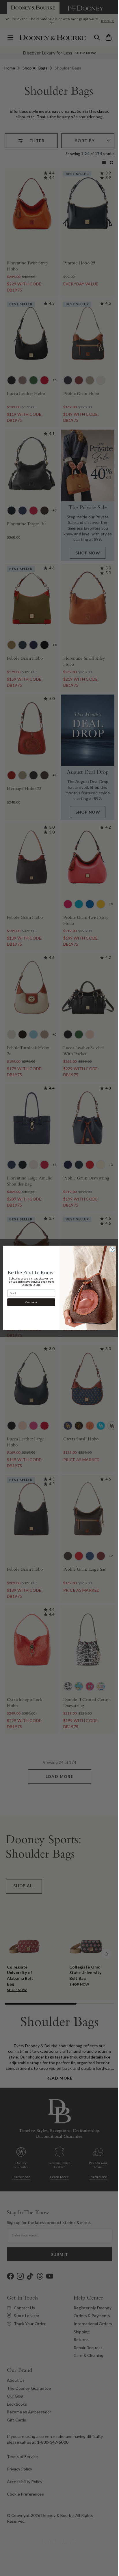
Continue (29, 1302)
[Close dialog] (110, 1250)
